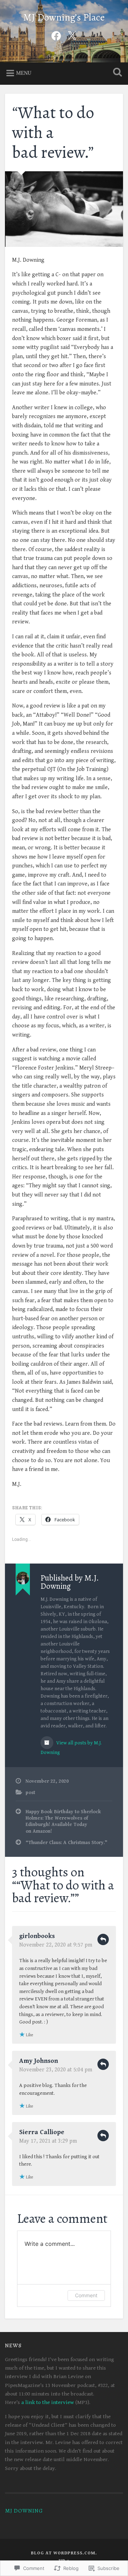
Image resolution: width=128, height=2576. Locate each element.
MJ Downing (24, 2511)
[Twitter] (72, 35)
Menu (24, 73)
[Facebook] (56, 35)
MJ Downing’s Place (64, 17)
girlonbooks (37, 1936)
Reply (103, 1939)
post (30, 1793)
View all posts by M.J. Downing (71, 1748)
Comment (86, 2295)
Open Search (116, 73)
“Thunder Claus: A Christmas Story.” (66, 1843)
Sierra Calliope (42, 2132)
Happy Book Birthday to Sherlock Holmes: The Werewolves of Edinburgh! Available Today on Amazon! (63, 1822)
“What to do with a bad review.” (53, 132)
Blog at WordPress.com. (64, 2553)
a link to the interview (48, 2402)
